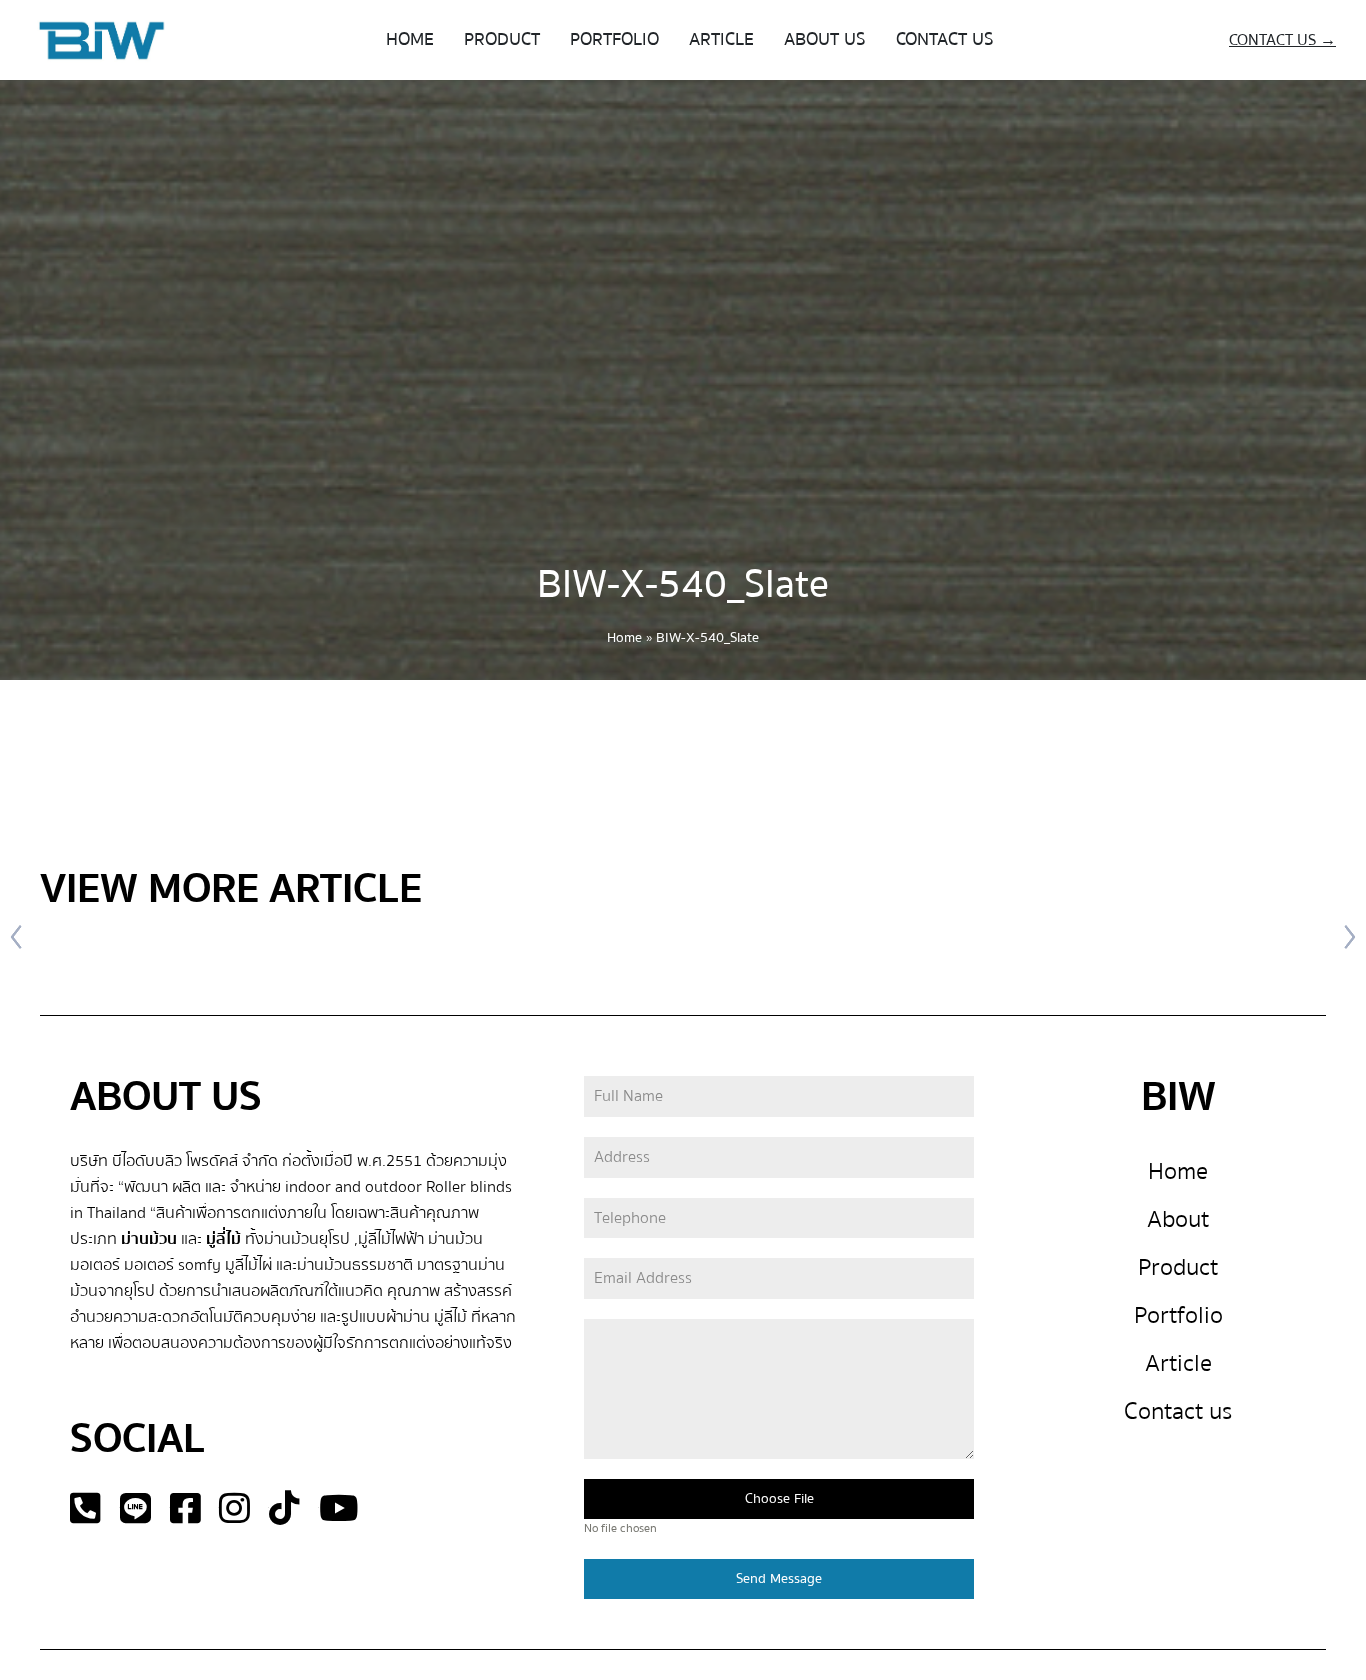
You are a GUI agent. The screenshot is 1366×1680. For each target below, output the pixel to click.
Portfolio (1178, 1315)
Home (624, 638)
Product (1178, 1267)
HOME (410, 39)
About (1178, 1219)
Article (1178, 1363)
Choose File (779, 1499)
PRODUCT (502, 39)
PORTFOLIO (614, 39)
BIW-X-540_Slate (683, 584)
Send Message (779, 1579)
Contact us (1178, 1411)
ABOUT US (825, 39)
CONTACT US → (1282, 40)
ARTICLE (721, 39)
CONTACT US (945, 39)
